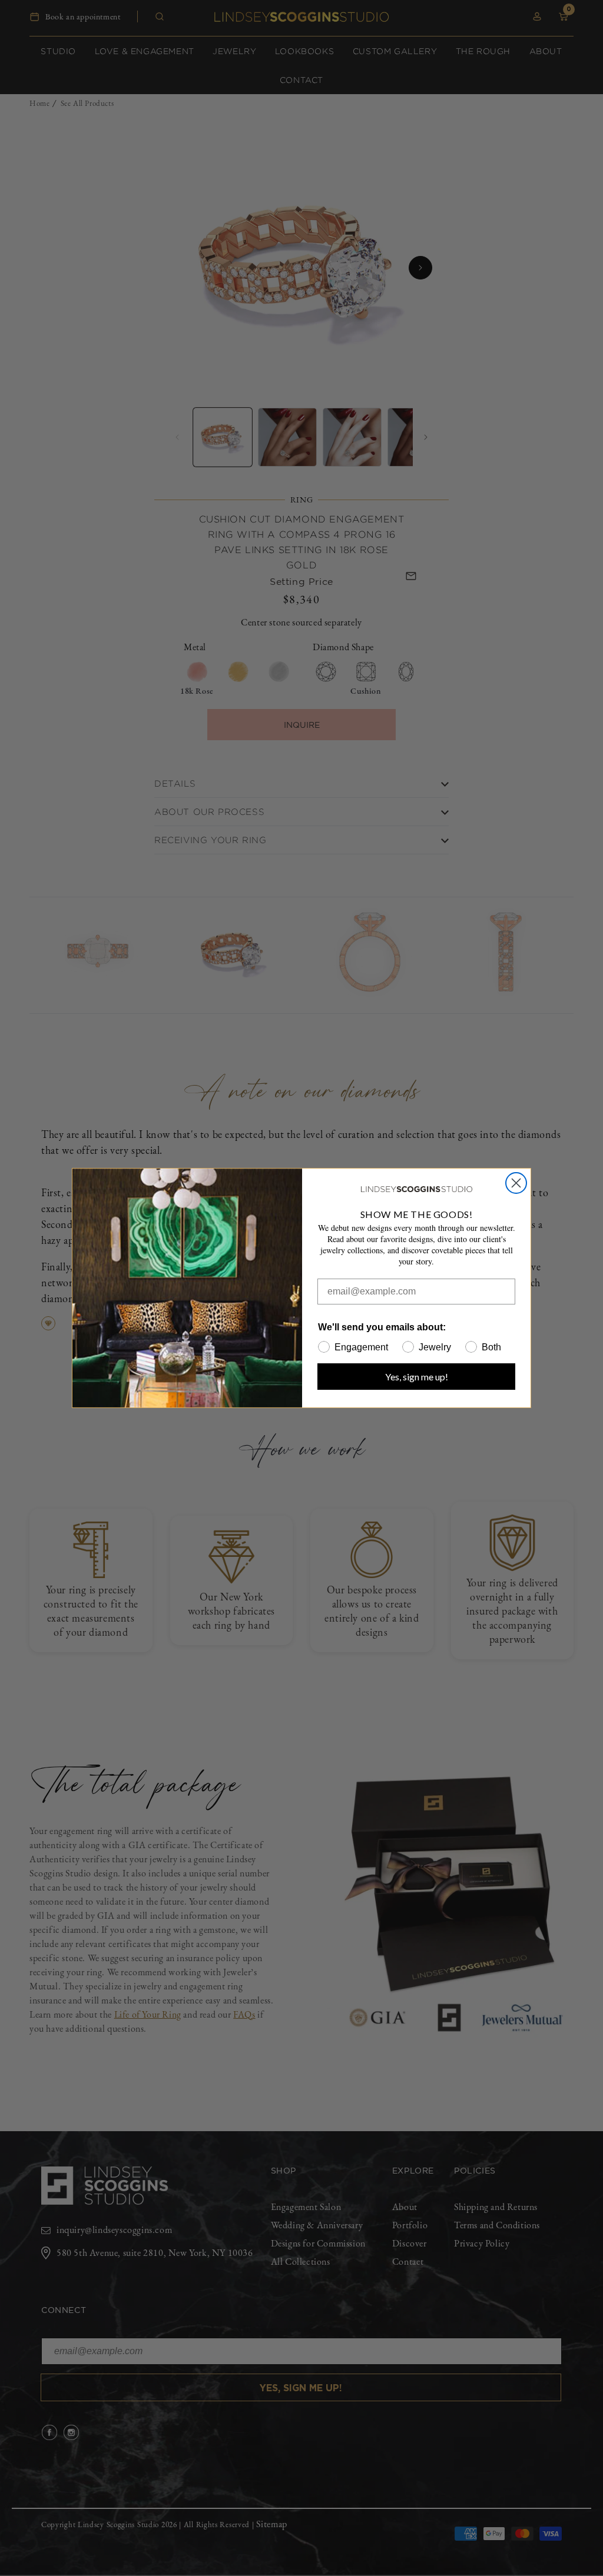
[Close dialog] (516, 1183)
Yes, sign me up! (417, 1377)
